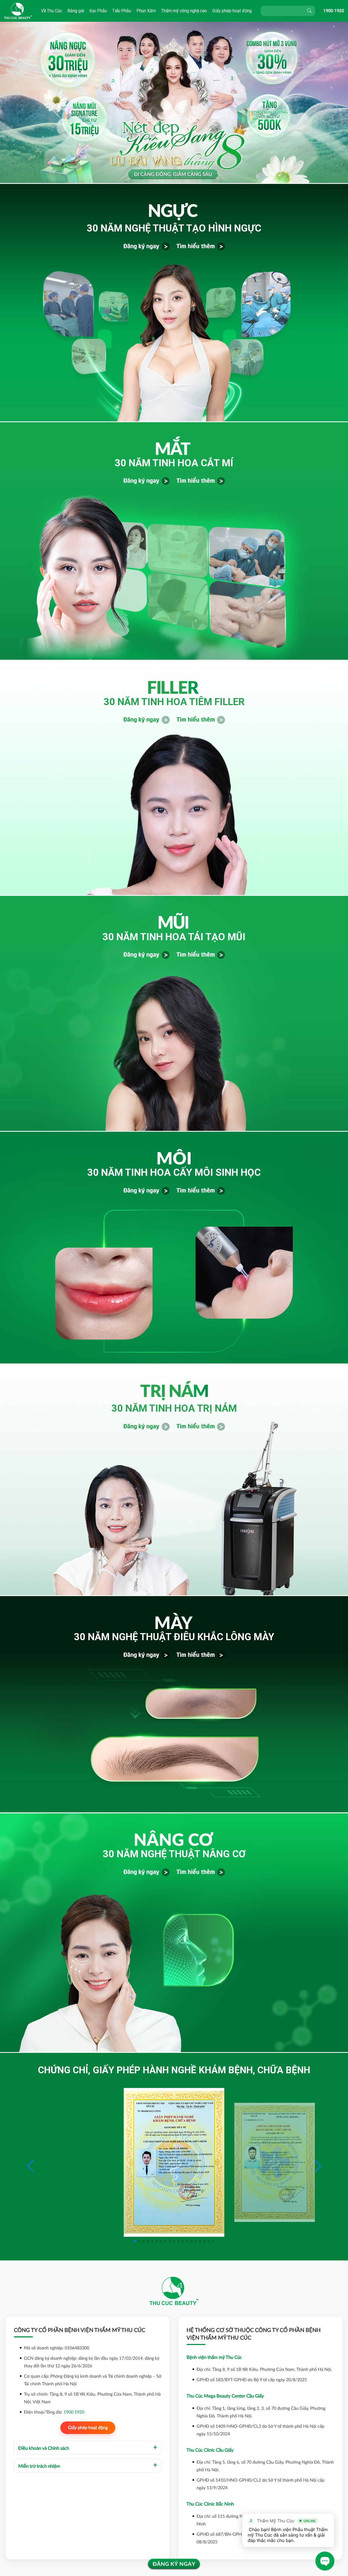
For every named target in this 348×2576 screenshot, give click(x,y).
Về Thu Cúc (52, 11)
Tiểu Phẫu (122, 11)
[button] (318, 2166)
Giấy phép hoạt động (232, 11)
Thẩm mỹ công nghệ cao (184, 11)
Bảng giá (76, 11)
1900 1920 (334, 11)
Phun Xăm (146, 11)
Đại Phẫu (98, 11)
